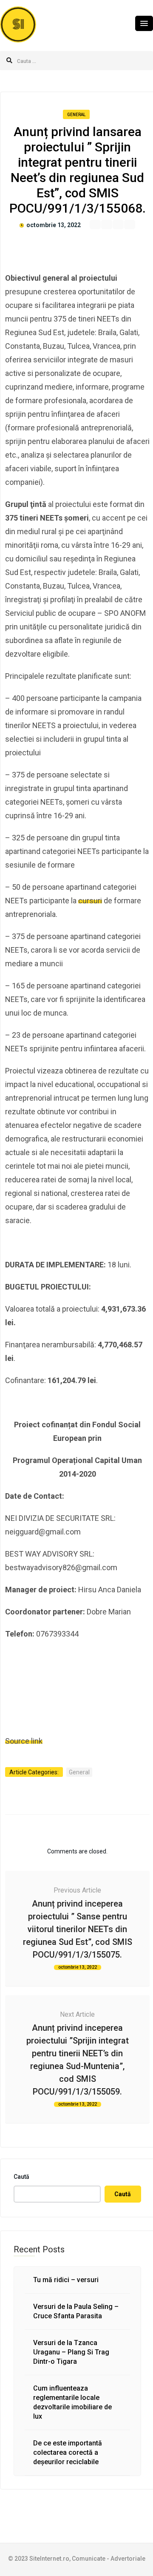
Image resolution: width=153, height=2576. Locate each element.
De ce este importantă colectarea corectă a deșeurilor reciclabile (68, 2452)
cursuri (90, 901)
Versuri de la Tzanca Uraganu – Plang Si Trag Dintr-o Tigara (71, 2352)
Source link (24, 1741)
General (76, 115)
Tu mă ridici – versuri (66, 2280)
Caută (21, 2177)
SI (18, 24)
